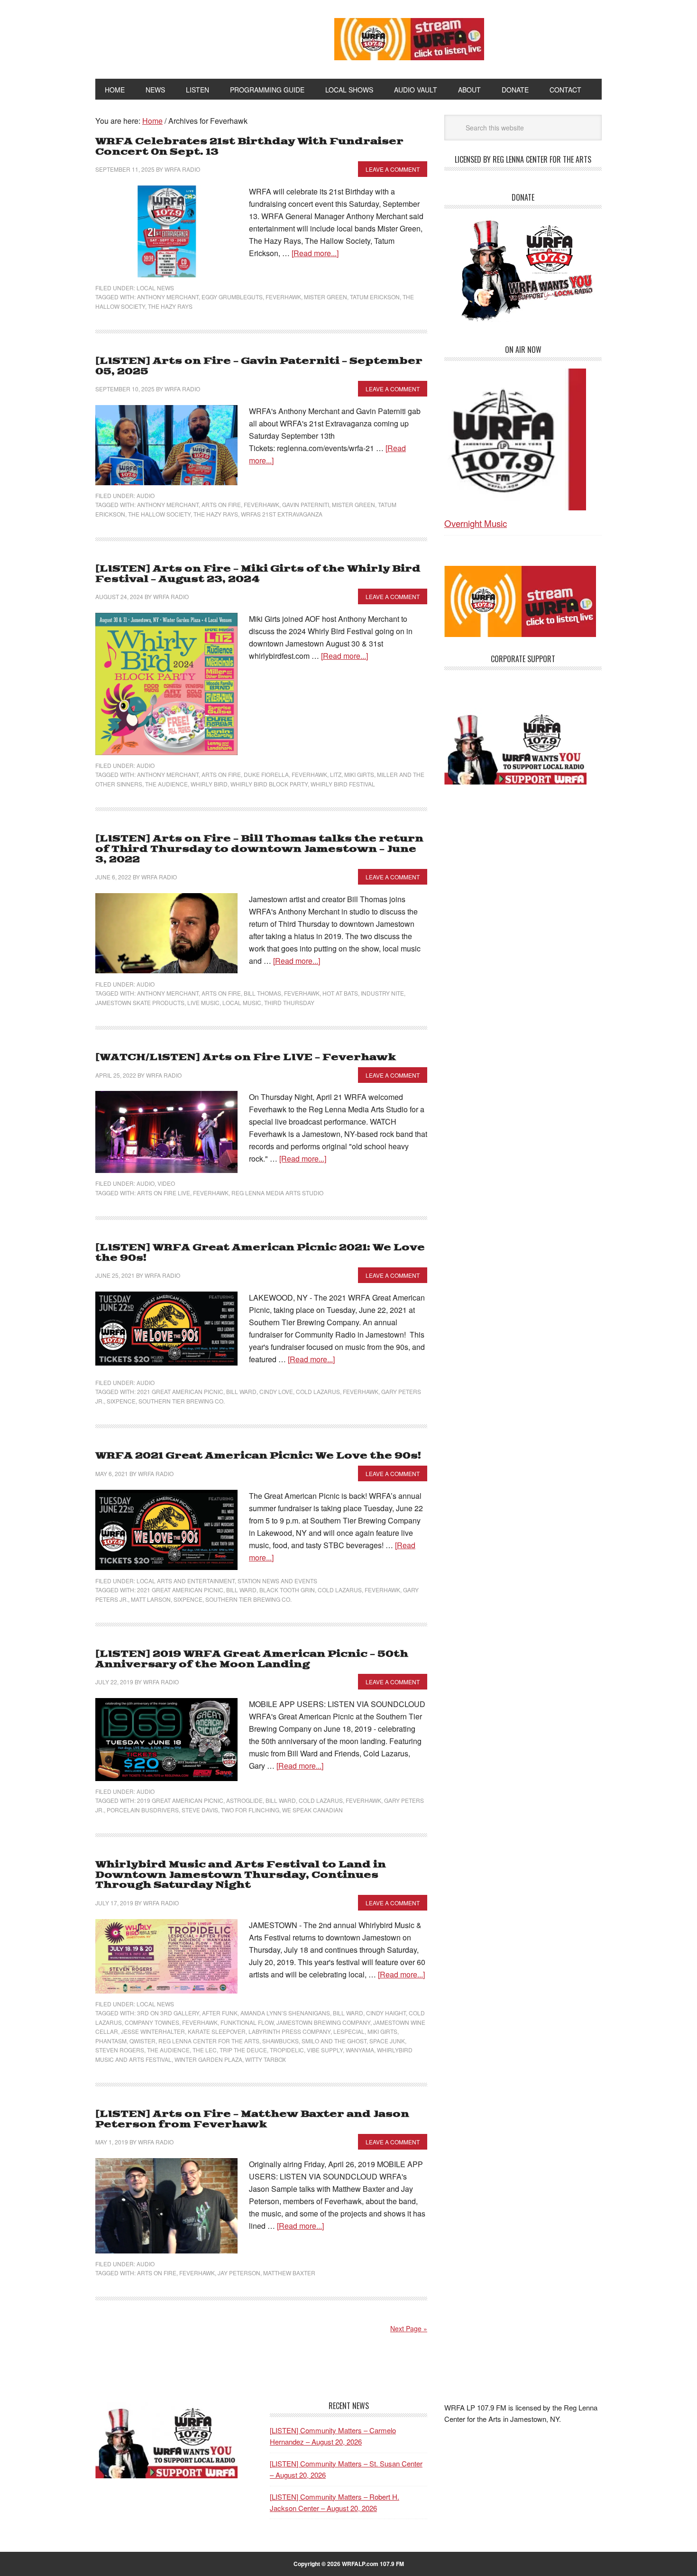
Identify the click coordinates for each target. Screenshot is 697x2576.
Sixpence (121, 1401)
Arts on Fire (221, 504)
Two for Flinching (250, 1810)
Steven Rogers (120, 2050)
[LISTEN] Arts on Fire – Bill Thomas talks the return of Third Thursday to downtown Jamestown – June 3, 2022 (259, 849)
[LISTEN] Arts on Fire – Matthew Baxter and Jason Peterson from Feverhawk (252, 2119)
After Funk (220, 2013)
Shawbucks (280, 2041)
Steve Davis (200, 1810)
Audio (146, 495)
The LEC (205, 2050)
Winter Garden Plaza (208, 2059)
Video (166, 1183)
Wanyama (360, 2050)
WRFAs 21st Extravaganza (282, 514)
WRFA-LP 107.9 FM (193, 37)
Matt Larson (151, 1599)
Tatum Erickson (375, 297)
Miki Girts (359, 774)
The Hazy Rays (170, 306)
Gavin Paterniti (306, 504)
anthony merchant (168, 297)
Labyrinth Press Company (289, 2031)
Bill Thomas (262, 993)
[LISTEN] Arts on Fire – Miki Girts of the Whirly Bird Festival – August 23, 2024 (258, 574)
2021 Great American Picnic (180, 1391)
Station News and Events (277, 1581)
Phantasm (111, 2041)
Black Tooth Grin (287, 1590)
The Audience (166, 784)
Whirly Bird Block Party (269, 784)
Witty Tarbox (266, 2059)
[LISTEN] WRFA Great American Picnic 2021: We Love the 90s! (260, 1253)
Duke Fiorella (266, 774)
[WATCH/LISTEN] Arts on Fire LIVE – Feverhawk (246, 1057)
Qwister (142, 2041)
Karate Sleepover (217, 2031)
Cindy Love (276, 1391)
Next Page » (409, 2328)
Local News (155, 288)
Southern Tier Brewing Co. (182, 1401)
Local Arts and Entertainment (186, 1581)
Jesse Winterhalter (153, 2031)
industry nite (382, 993)
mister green (326, 297)
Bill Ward (241, 1391)
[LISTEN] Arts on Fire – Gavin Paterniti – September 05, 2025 (259, 366)
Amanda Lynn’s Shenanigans (285, 2013)
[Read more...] (315, 253)
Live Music (203, 1002)
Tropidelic (287, 2050)
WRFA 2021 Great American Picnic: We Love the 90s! (258, 1456)
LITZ (336, 774)
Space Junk (387, 2041)
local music (242, 1002)
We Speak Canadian (312, 1810)
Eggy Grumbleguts (232, 297)
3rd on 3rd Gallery (168, 2013)
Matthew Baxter (289, 2273)
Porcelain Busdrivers (143, 1810)
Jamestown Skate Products (140, 1002)
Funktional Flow (247, 2022)
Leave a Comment (393, 169)
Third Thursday (289, 1002)
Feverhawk (283, 297)
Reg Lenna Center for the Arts (209, 2041)
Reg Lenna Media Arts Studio (277, 1193)
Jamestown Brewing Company (323, 2022)
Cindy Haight (386, 2013)
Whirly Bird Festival (343, 784)
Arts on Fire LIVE (164, 1193)
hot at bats (340, 993)
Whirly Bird (209, 784)
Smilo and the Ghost (334, 2041)
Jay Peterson (239, 2273)
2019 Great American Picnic (180, 1800)
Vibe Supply (325, 2050)
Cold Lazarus (318, 1391)
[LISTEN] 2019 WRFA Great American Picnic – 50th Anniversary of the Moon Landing (252, 1659)
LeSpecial (349, 2031)
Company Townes (152, 2022)
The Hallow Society (159, 514)
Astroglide (244, 1800)
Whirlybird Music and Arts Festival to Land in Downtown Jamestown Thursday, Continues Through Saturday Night (241, 1875)
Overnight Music (476, 523)
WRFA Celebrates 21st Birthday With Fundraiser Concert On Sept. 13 (249, 147)
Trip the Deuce (243, 2050)
